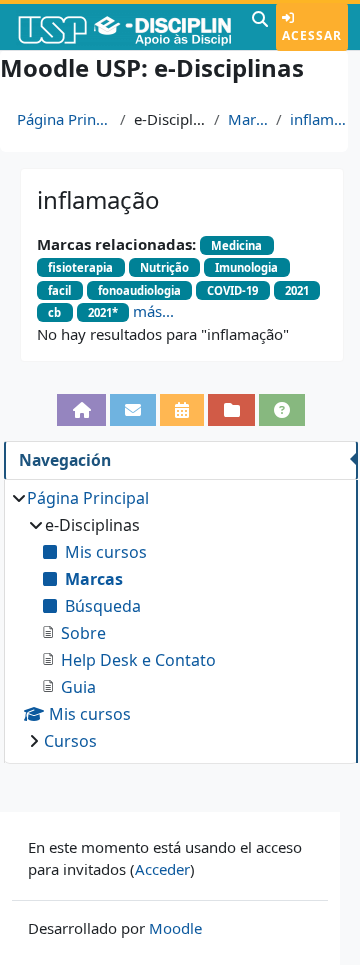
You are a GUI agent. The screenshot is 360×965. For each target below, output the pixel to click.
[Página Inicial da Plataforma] (81, 410)
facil (59, 290)
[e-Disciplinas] (123, 27)
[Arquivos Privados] (231, 410)
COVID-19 (232, 290)
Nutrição (164, 267)
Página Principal (64, 119)
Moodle (175, 928)
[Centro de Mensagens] (133, 410)
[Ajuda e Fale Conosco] (282, 410)
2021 (297, 290)
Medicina (236, 245)
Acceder (162, 869)
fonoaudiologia (139, 290)
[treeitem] (180, 619)
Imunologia (246, 267)
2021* (103, 312)
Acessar (312, 35)
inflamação (321, 119)
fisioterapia (80, 267)
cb (54, 312)
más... (153, 311)
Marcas (248, 119)
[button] (260, 27)
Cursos (70, 741)
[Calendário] (182, 410)
